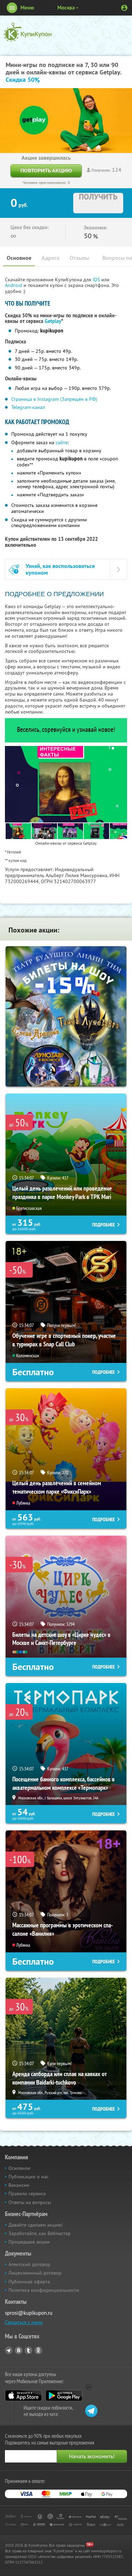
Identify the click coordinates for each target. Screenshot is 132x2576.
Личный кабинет (124, 8)
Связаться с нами (24, 2322)
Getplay (53, 321)
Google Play (64, 2396)
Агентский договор (29, 2264)
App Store (23, 2396)
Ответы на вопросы (30, 2202)
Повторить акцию (46, 170)
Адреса (51, 258)
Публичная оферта (29, 2282)
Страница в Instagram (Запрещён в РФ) (54, 399)
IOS (97, 280)
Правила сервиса (27, 2193)
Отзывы (79, 258)
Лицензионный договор (35, 2273)
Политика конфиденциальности (44, 2290)
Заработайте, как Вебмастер (40, 2233)
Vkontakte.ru (19, 2350)
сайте (62, 442)
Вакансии (19, 2185)
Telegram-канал (28, 407)
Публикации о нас (29, 2177)
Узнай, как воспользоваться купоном (60, 569)
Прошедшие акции (29, 2242)
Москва (66, 8)
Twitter (29, 2350)
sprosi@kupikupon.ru (29, 2313)
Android (14, 285)
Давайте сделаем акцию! (36, 2225)
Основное (19, 258)
